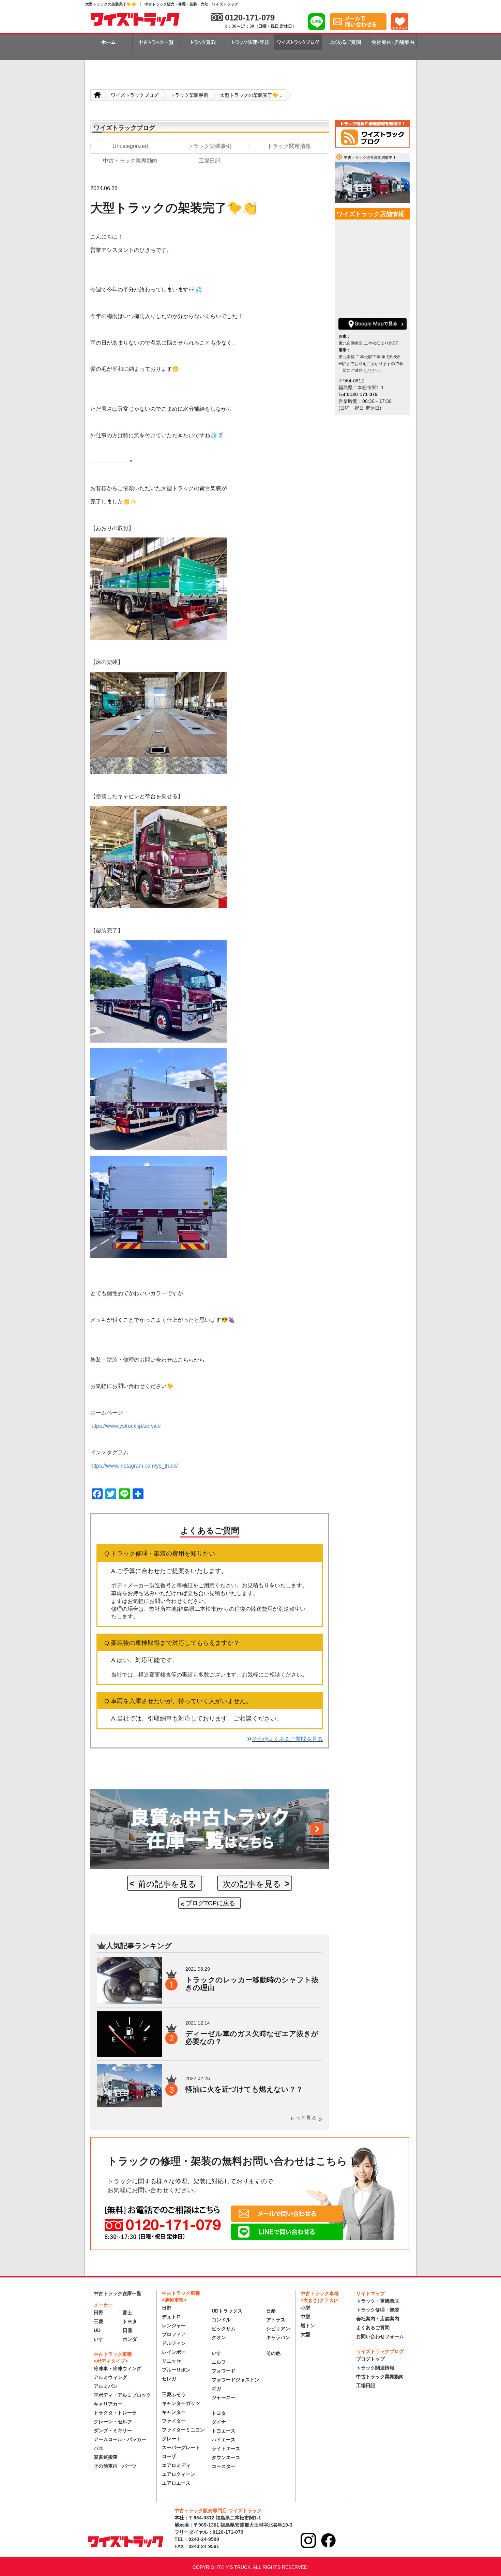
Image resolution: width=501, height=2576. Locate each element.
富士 (127, 2313)
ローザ (169, 2456)
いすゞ (101, 2339)
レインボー (174, 2352)
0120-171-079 (250, 18)
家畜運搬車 (106, 2457)
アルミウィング (110, 2377)
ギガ (216, 2389)
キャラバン (278, 2337)
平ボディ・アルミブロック (122, 2395)
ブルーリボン (176, 2370)
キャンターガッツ (181, 2403)
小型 (305, 2308)
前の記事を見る (167, 1884)
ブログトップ (370, 2359)
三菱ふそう (174, 2394)
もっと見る (303, 2118)
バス (98, 2448)
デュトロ (171, 2317)
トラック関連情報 (375, 2368)
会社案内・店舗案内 (378, 2319)
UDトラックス (227, 2311)
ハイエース (224, 2440)
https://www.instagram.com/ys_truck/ (134, 1466)
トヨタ (130, 2321)
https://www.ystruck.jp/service (126, 1426)
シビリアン (278, 2329)
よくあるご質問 (373, 2328)
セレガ (169, 2379)
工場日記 (366, 2385)
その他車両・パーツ (115, 2466)
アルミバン (106, 2386)
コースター (224, 2466)
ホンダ (130, 2339)
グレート (171, 2439)
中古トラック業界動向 (380, 2377)
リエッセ (171, 2361)
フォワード (224, 2371)
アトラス (276, 2320)
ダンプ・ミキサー (113, 2430)
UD (97, 2330)
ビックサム (224, 2329)
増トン (308, 2325)
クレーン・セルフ (113, 2422)
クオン (219, 2337)
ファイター (174, 2421)
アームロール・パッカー (120, 2439)
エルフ (219, 2362)
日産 (127, 2330)
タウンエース (226, 2457)
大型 (305, 2334)
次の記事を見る (252, 1884)
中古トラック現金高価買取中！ (370, 157)
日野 (98, 2313)
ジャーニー (224, 2397)
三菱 (98, 2321)
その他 (273, 2353)
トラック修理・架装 (378, 2310)
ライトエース (226, 2449)
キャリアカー (108, 2404)
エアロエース (176, 2483)
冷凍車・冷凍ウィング (118, 2368)
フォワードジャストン (236, 2380)
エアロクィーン (179, 2474)
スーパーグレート (181, 2448)
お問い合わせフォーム (380, 2336)
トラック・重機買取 (378, 2301)
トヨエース (224, 2431)
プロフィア (174, 2334)
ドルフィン (174, 2343)
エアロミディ (176, 2465)
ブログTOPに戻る (210, 1903)
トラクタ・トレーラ (115, 2413)
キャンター (174, 2412)
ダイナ (219, 2422)
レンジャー (174, 2325)
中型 (305, 2317)
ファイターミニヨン (183, 2430)
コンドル (221, 2320)
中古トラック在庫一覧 (118, 2293)
